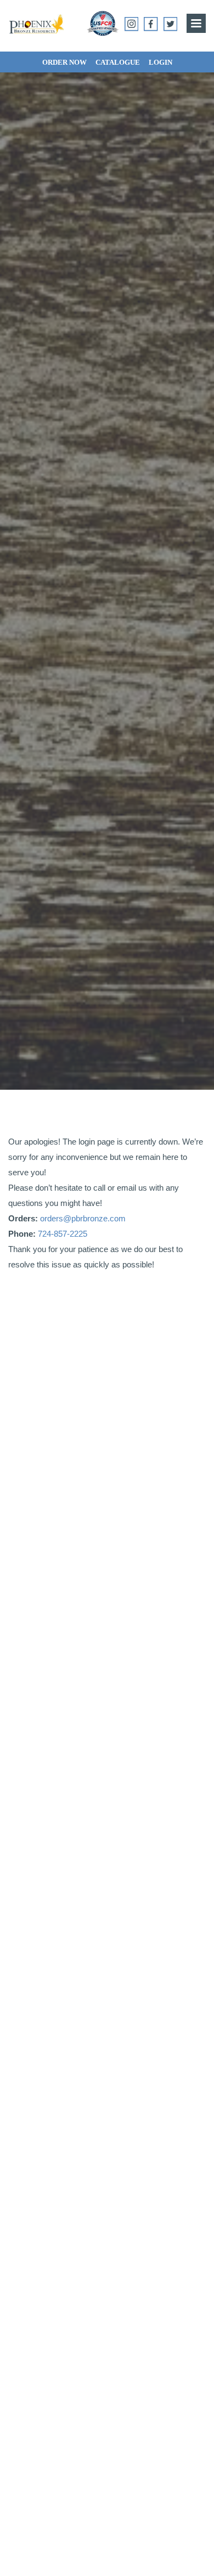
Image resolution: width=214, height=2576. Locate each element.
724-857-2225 (63, 1234)
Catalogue (118, 62)
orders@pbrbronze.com (83, 1218)
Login (161, 62)
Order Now (64, 62)
